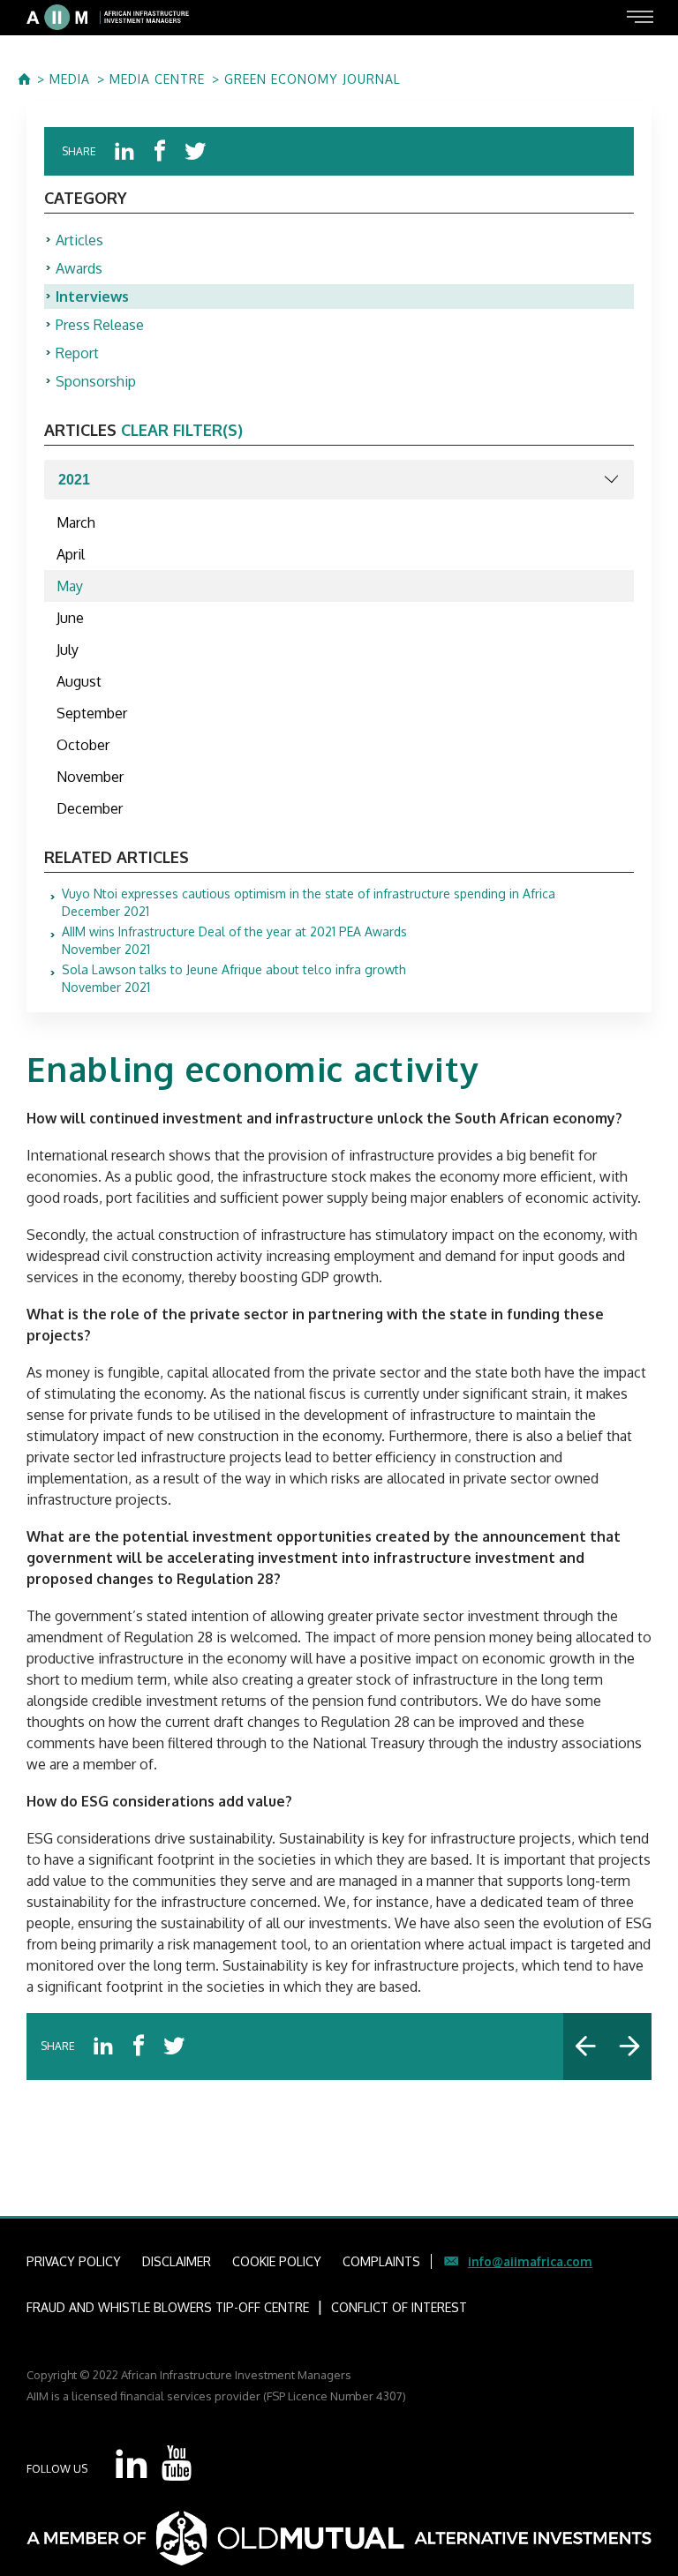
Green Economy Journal (313, 79)
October (83, 745)
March (76, 522)
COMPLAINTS (381, 2261)
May (70, 586)
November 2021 (234, 941)
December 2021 (309, 903)
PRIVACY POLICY (74, 2261)
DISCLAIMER (177, 2261)
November (90, 777)
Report (77, 353)
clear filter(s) (182, 430)
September (92, 713)
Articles (79, 240)
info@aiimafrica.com (530, 2261)
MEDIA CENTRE (157, 79)
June (70, 618)
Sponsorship (96, 381)
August (79, 681)
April (71, 554)
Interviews (92, 297)
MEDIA (70, 79)
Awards (79, 268)
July (68, 650)
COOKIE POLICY (277, 2261)
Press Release (100, 325)
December (90, 808)
